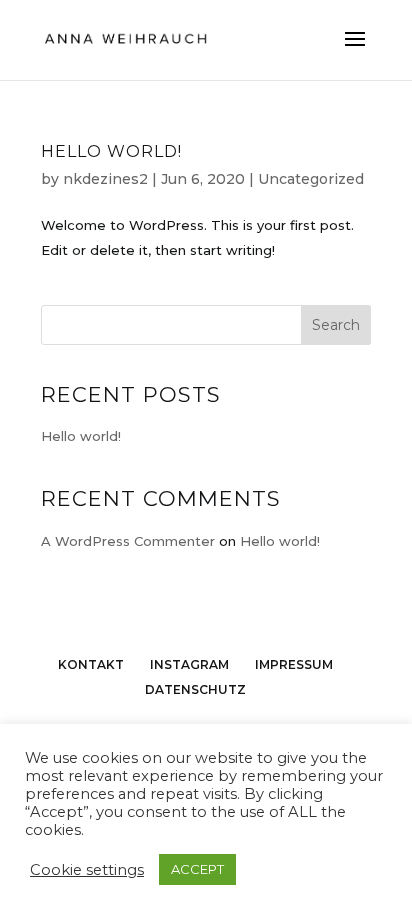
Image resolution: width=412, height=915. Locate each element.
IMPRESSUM (294, 664)
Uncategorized (311, 179)
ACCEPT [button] (197, 869)
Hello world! (111, 151)
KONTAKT (91, 664)
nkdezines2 (105, 179)
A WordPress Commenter (128, 541)
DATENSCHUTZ (195, 689)
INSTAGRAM (189, 664)
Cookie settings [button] (87, 870)
